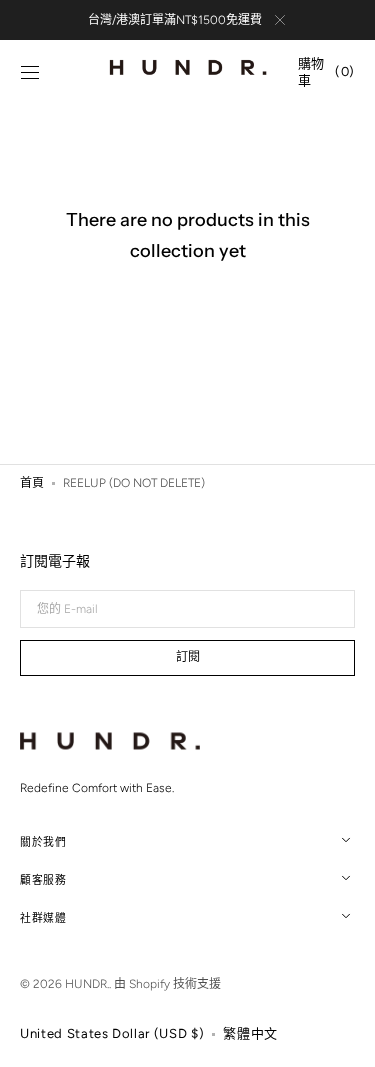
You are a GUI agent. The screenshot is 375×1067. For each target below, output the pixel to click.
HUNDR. (87, 984)
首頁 (32, 483)
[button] (30, 73)
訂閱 (188, 657)
